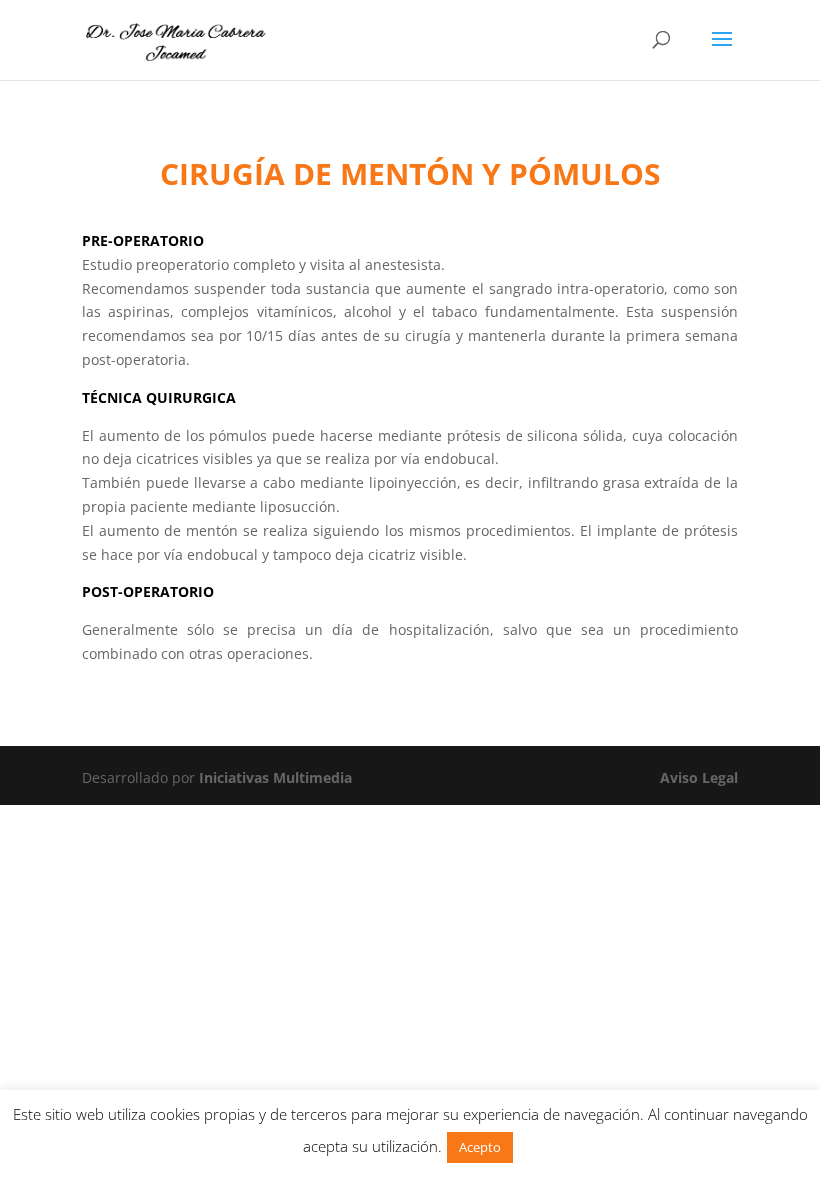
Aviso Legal (699, 777)
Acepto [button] (480, 1147)
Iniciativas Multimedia (275, 777)
